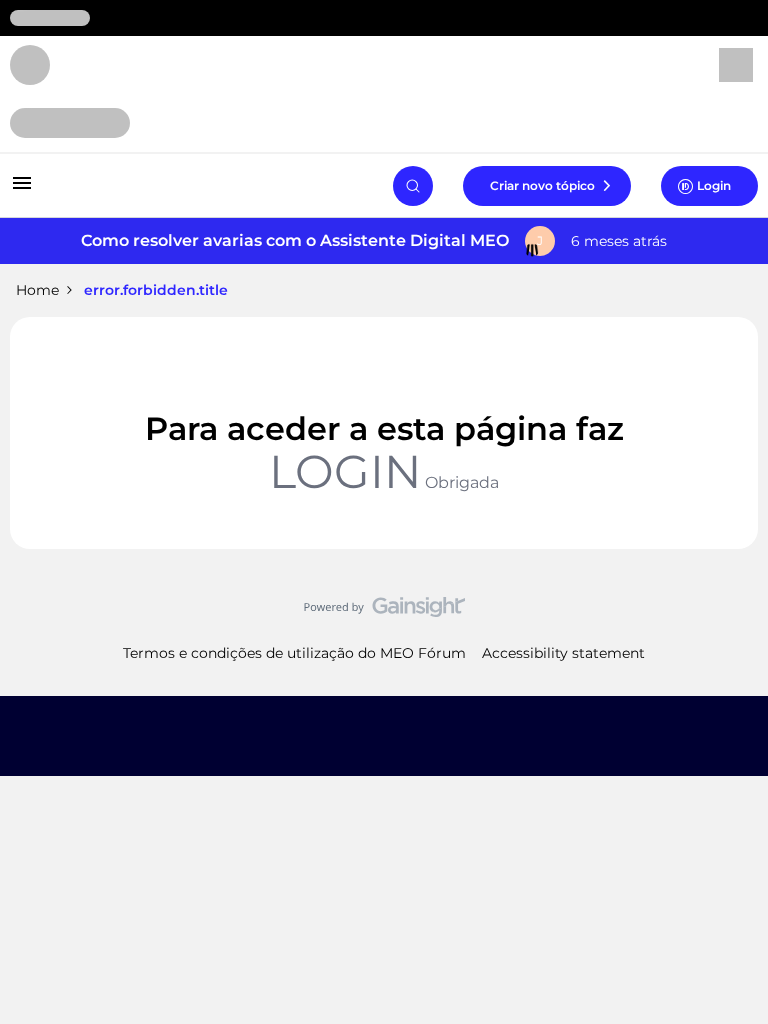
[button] (22, 190)
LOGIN (345, 471)
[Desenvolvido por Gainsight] (384, 612)
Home (37, 290)
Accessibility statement (563, 653)
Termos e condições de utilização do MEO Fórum (294, 653)
